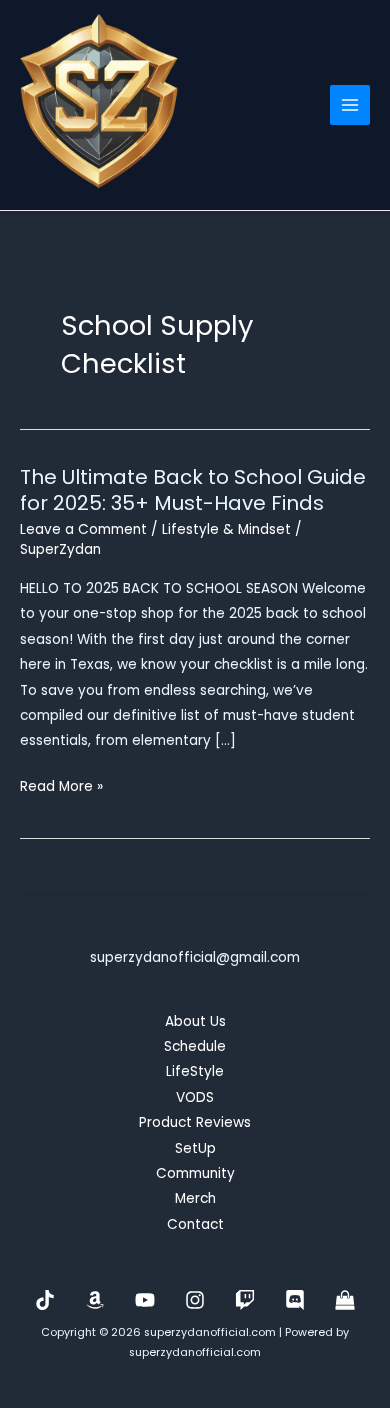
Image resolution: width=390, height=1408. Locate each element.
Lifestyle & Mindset (226, 529)
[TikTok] (45, 1300)
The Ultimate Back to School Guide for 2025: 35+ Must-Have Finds (193, 490)
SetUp (195, 1148)
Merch (195, 1198)
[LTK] (345, 1300)
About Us (195, 1021)
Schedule (195, 1046)
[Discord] (295, 1300)
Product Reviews (195, 1122)
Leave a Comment (83, 529)
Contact (195, 1224)
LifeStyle (195, 1071)
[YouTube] (145, 1300)
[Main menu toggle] (350, 105)
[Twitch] (245, 1300)
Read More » (61, 787)
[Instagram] (195, 1300)
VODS (195, 1097)
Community (195, 1173)
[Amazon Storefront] (95, 1300)
